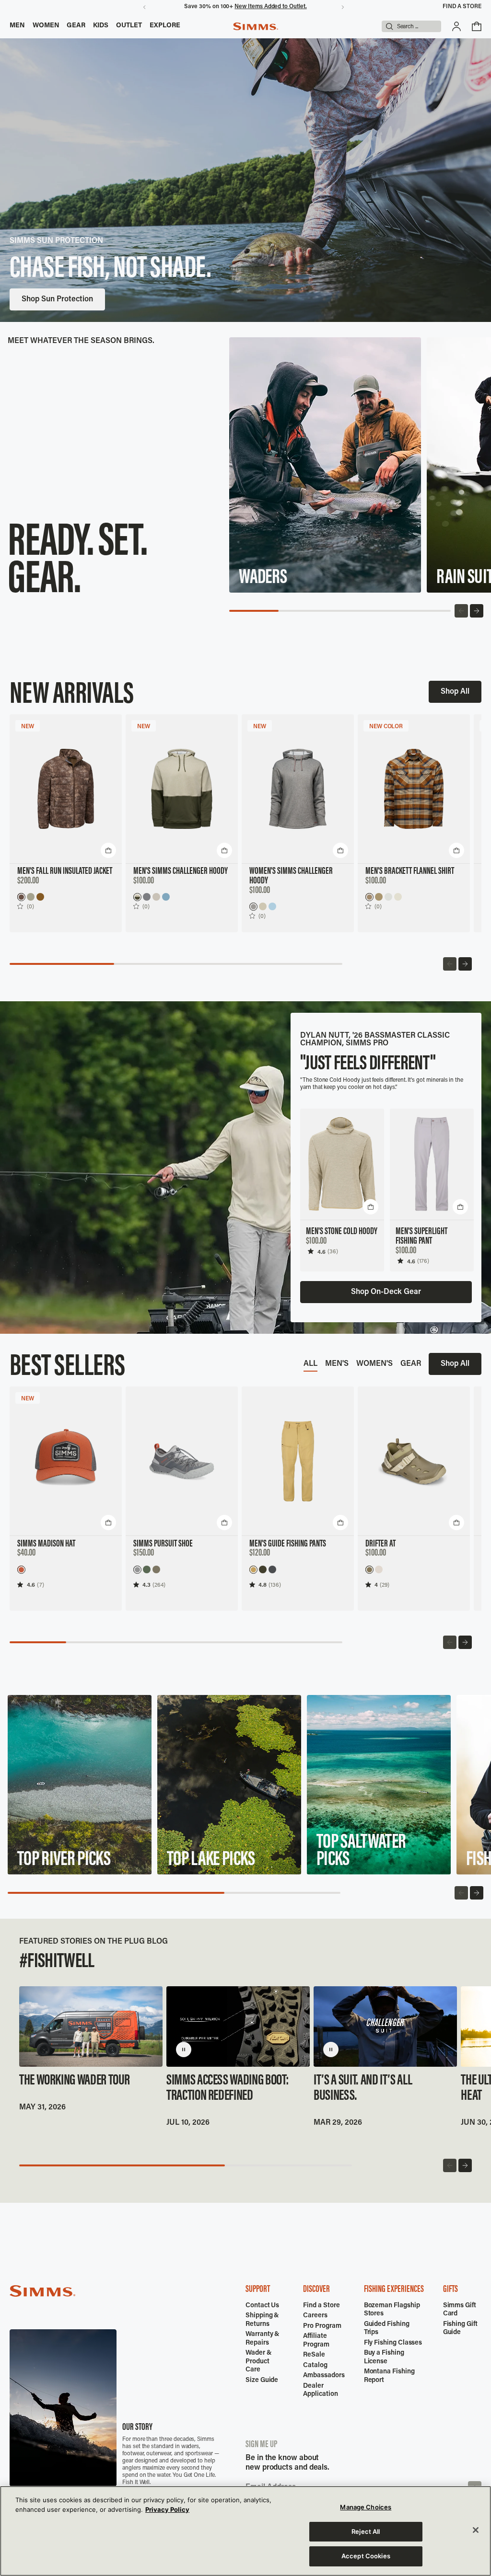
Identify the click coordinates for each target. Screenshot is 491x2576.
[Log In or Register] (456, 26)
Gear (76, 26)
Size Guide (262, 2381)
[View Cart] (477, 26)
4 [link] (376, 1585)
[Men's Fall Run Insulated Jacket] (66, 789)
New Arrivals (44, 299)
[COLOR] (369, 897)
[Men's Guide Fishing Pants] (298, 1461)
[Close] (476, 2530)
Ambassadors (324, 2376)
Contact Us (262, 2306)
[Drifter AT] (414, 1461)
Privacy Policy (167, 2509)
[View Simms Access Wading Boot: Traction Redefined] (238, 2026)
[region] (245, 2531)
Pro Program (322, 2326)
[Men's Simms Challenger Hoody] (182, 789)
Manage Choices (366, 2507)
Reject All (366, 2531)
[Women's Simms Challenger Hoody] (298, 789)
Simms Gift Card (460, 2310)
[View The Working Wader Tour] (91, 2026)
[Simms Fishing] (256, 26)
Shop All (455, 692)
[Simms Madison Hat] (66, 1461)
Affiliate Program (316, 2341)
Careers (315, 2316)
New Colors (117, 299)
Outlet (129, 26)
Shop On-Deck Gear (386, 1292)
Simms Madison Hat (46, 1544)
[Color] (21, 897)
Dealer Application (320, 2391)
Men (17, 26)
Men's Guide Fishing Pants (288, 1544)
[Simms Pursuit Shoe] (182, 1461)
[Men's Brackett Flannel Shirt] (414, 789)
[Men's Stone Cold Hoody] (342, 1164)
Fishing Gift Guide (460, 2329)
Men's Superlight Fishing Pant (421, 1236)
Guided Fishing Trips (387, 2329)
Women (46, 26)
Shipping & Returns (262, 2320)
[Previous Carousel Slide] (461, 611)
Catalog (315, 2366)
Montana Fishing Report (389, 2376)
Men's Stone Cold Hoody (342, 1232)
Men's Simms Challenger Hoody (181, 871)
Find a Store (462, 7)
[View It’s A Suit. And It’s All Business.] (385, 2026)
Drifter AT (380, 1544)
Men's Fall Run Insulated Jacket (65, 871)
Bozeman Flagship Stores (392, 2310)
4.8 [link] (263, 1585)
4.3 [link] (146, 1585)
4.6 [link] (321, 1252)
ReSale (314, 2355)
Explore (165, 26)
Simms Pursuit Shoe (163, 1544)
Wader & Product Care (259, 2362)
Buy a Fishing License (384, 2358)
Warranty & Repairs (263, 2339)
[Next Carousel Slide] (477, 611)
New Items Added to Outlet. (270, 7)
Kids (101, 26)
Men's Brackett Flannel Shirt (410, 871)
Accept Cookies (366, 2556)
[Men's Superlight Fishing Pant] (432, 1164)
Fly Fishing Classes (393, 2343)
